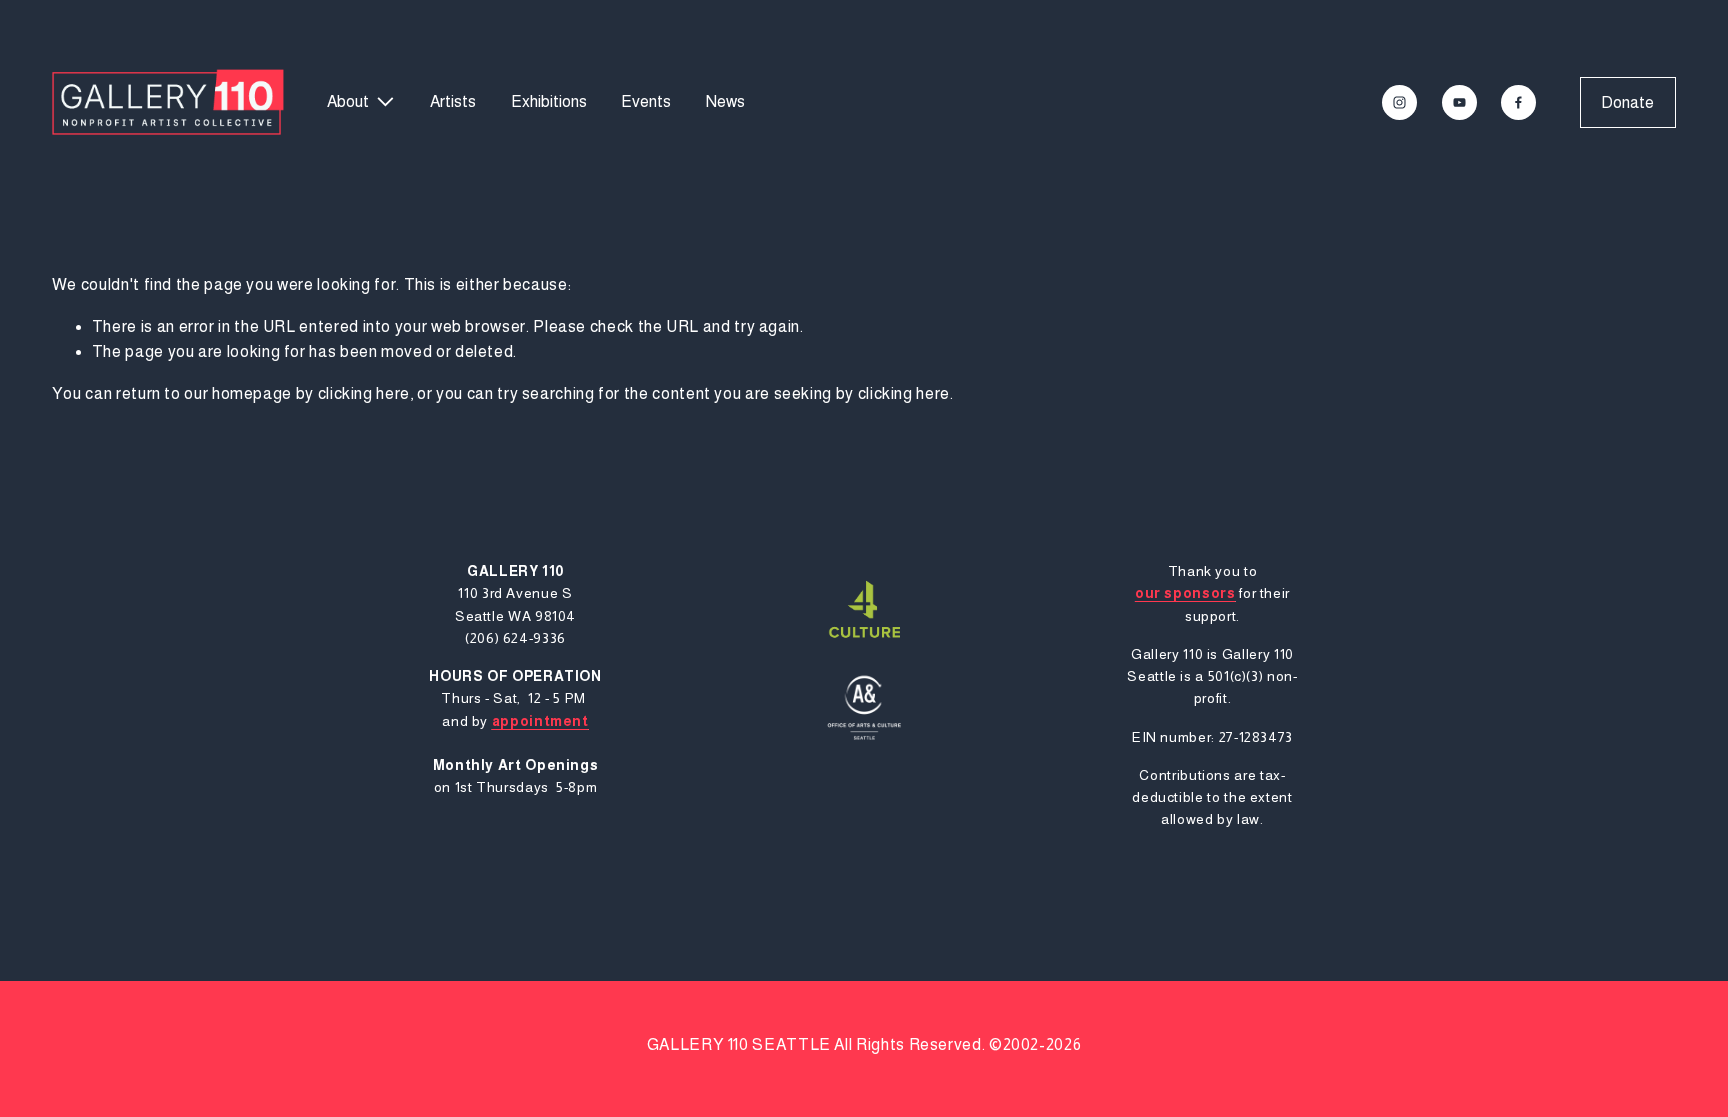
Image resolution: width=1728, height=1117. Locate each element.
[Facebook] (1518, 102)
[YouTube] (1459, 102)
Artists (453, 101)
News (725, 101)
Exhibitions (549, 101)
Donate (1627, 102)
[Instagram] (1399, 102)
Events (646, 101)
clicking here (364, 393)
